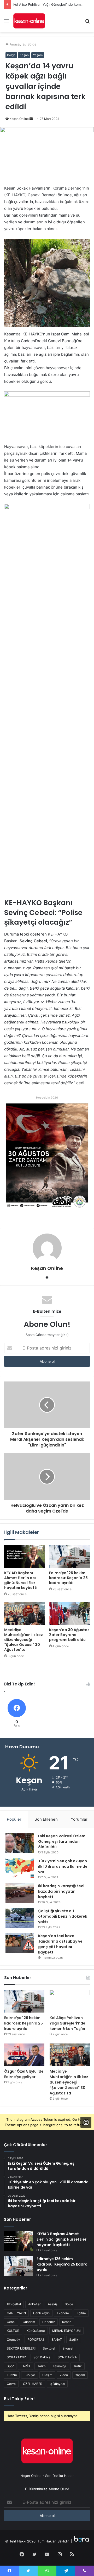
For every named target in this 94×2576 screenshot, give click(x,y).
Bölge (32, 44)
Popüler (14, 1819)
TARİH (25, 2366)
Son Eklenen (46, 1819)
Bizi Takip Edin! (19, 2399)
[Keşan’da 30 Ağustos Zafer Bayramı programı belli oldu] (69, 1613)
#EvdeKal (14, 2304)
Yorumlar (79, 1819)
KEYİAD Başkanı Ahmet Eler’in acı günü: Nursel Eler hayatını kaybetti (21, 1580)
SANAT (57, 2340)
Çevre (11, 2384)
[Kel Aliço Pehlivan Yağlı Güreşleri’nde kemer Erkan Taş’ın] (70, 2001)
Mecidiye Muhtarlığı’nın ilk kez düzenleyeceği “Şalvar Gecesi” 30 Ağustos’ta (23, 1640)
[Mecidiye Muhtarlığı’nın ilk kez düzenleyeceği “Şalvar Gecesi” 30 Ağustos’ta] (25, 1613)
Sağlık (74, 2340)
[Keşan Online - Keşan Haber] (29, 21)
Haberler (49, 2322)
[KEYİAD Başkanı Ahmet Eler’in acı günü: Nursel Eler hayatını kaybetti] (25, 1556)
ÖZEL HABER (33, 2384)
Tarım (41, 2366)
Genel (11, 2322)
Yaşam (38, 55)
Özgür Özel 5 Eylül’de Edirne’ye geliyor (24, 2074)
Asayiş (53, 2304)
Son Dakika (42, 2357)
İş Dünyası (57, 2384)
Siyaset (68, 2348)
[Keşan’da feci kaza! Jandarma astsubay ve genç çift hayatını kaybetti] (20, 1943)
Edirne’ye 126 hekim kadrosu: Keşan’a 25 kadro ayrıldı (68, 1578)
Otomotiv (13, 2340)
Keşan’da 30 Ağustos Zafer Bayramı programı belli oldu (69, 1635)
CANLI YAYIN (16, 2313)
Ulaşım (47, 2375)
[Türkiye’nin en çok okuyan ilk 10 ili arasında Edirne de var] (20, 1868)
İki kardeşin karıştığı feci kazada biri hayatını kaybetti (61, 1891)
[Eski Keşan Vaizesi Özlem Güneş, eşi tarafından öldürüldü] (20, 1843)
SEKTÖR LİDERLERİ (21, 2348)
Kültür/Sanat (36, 2331)
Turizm (12, 2375)
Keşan (24, 55)
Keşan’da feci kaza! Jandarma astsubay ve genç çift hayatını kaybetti (60, 1944)
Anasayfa (17, 44)
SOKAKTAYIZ (16, 2357)
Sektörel (49, 2348)
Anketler (34, 2304)
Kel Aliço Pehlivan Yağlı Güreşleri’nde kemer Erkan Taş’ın (67, 2023)
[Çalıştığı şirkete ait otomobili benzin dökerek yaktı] (20, 1918)
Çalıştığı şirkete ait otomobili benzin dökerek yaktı (63, 1916)
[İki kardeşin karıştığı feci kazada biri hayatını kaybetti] (20, 1893)
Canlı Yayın (41, 2313)
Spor (10, 2366)
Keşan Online (19, 119)
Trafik (78, 2366)
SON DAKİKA (67, 2357)
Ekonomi (63, 2313)
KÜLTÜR (13, 2331)
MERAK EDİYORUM (66, 2331)
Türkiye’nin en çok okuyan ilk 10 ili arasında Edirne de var (63, 1866)
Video (64, 2375)
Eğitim (81, 2313)
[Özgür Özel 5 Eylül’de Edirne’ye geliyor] (24, 2055)
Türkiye (30, 2375)
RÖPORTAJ (36, 2340)
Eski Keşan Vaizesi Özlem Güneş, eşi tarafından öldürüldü (62, 1841)
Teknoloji (59, 2366)
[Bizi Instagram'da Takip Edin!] (86, 2122)
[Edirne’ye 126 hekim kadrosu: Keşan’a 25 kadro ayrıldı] (69, 1556)
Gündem (29, 2322)
